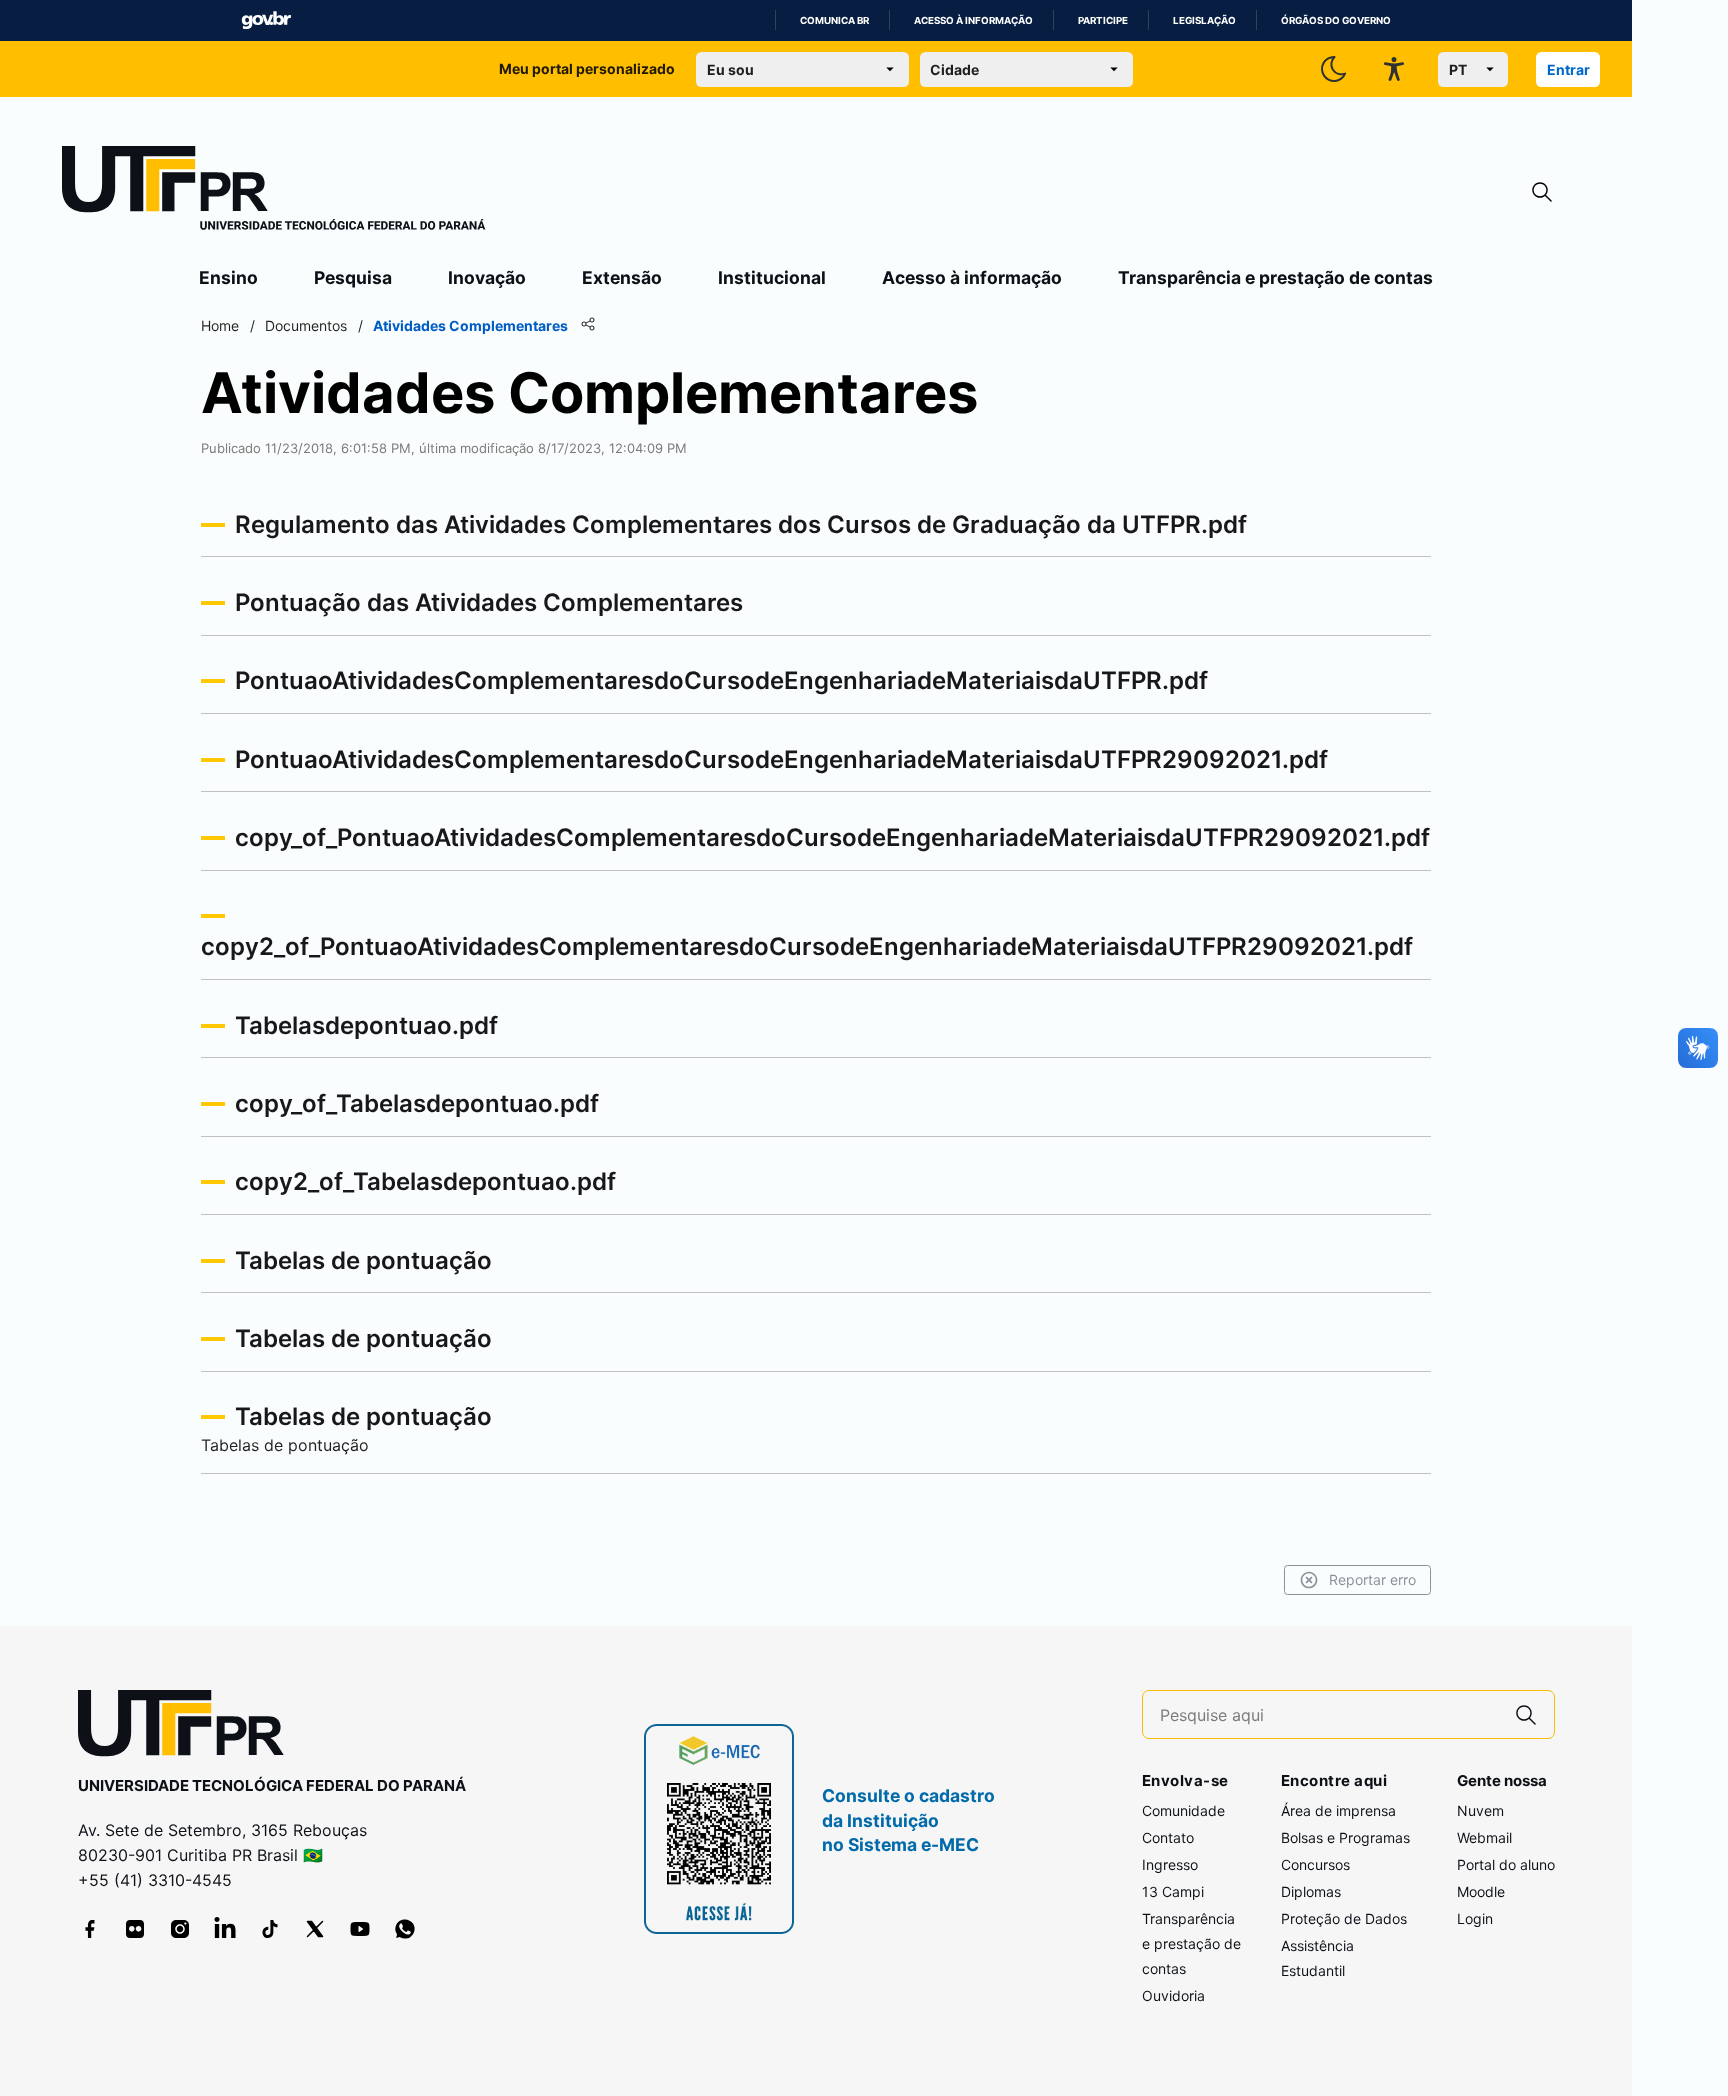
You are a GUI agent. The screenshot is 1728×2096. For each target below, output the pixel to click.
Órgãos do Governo (1336, 20)
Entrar (1568, 69)
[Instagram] (180, 1929)
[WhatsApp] (405, 1929)
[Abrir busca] (1542, 192)
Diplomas (1311, 1891)
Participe (1103, 20)
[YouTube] (360, 1929)
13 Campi (1173, 1891)
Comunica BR (834, 20)
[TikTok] (270, 1929)
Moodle (1481, 1891)
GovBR (266, 20)
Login (1475, 1918)
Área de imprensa (1338, 1810)
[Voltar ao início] (188, 1727)
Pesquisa (353, 277)
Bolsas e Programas (1345, 1837)
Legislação (1204, 20)
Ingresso (1170, 1864)
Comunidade (1183, 1810)
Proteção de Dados (1344, 1918)
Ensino (228, 277)
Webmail (1484, 1837)
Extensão (622, 277)
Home (220, 325)
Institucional (772, 277)
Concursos (1315, 1864)
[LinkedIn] (225, 1929)
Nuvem (1480, 1810)
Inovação (487, 277)
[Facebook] (90, 1929)
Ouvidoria (1173, 1995)
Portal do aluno (1506, 1864)
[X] (315, 1929)
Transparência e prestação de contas (1275, 277)
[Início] (274, 192)
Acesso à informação (973, 20)
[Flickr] (135, 1929)
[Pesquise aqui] (1526, 1714)
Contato (1168, 1837)
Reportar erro (1372, 1579)
